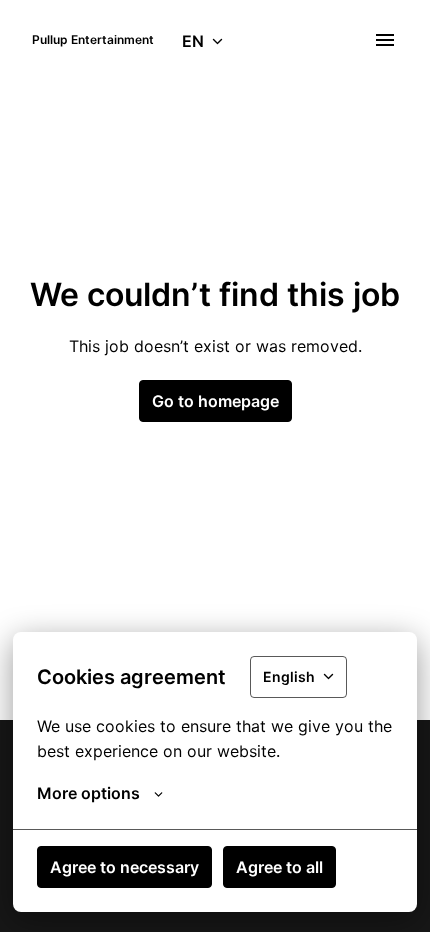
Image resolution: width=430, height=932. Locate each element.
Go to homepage (215, 401)
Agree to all (279, 867)
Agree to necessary (124, 867)
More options (88, 793)
